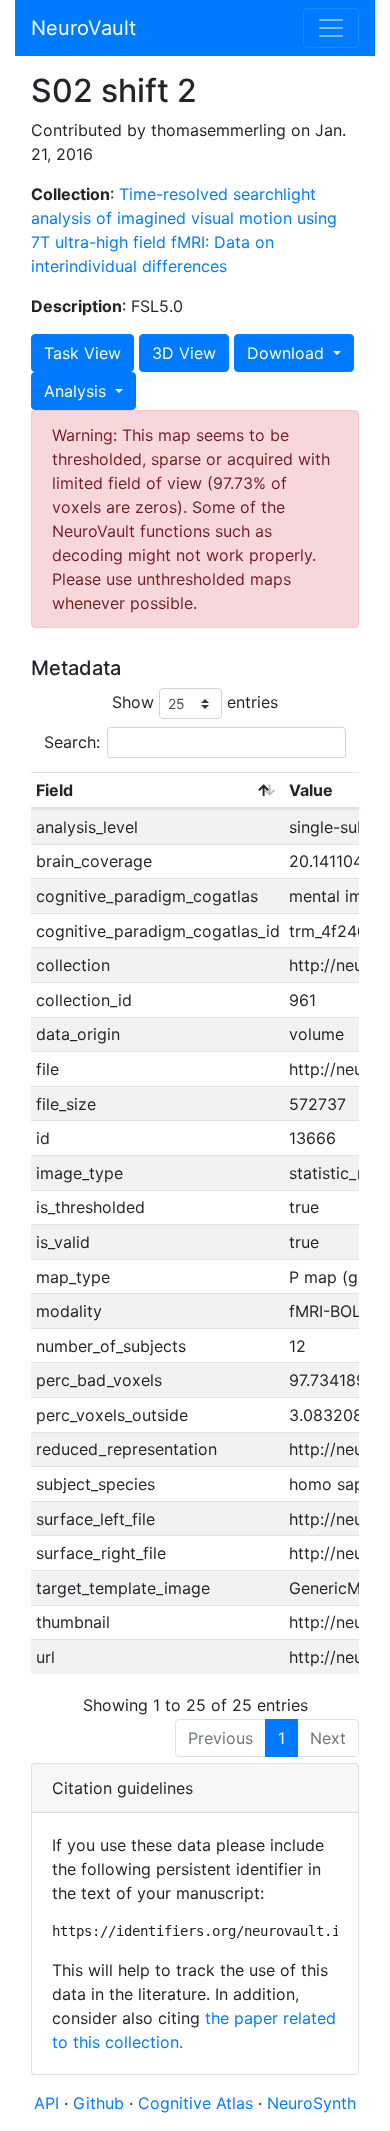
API (46, 2103)
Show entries (195, 702)
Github (101, 2103)
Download (288, 353)
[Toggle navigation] (331, 28)
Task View (82, 353)
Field (54, 790)
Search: (72, 742)
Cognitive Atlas (198, 2103)
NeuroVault (83, 28)
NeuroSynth (311, 2103)
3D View (184, 353)
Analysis (77, 391)
